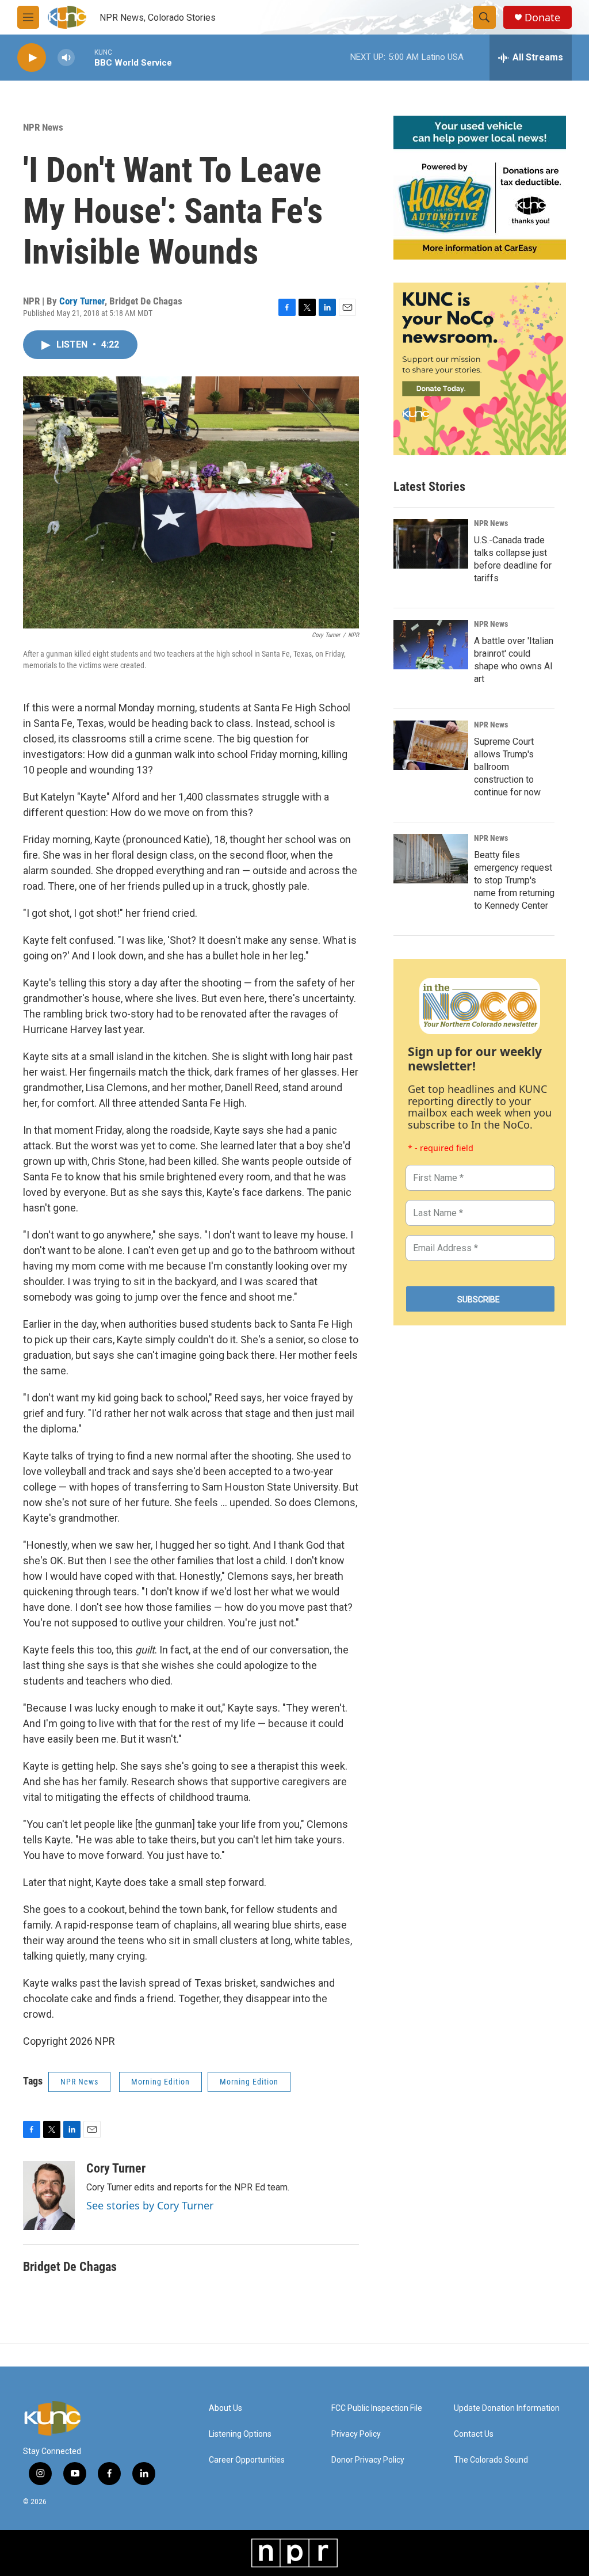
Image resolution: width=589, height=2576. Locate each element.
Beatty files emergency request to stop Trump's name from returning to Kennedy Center (514, 880)
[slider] (85, 57)
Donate (542, 18)
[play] (32, 58)
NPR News (43, 127)
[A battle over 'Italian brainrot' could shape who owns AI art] (431, 645)
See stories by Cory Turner (150, 2205)
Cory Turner (82, 301)
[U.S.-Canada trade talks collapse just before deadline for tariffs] (431, 544)
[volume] (66, 58)
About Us (225, 2408)
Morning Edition (160, 2082)
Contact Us (474, 2434)
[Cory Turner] (49, 2196)
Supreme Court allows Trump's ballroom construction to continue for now (507, 767)
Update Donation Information (507, 2408)
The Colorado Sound (491, 2460)
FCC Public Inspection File (377, 2408)
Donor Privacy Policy (368, 2460)
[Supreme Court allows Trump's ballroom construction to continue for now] (431, 745)
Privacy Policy (356, 2434)
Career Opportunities (247, 2460)
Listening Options (240, 2434)
